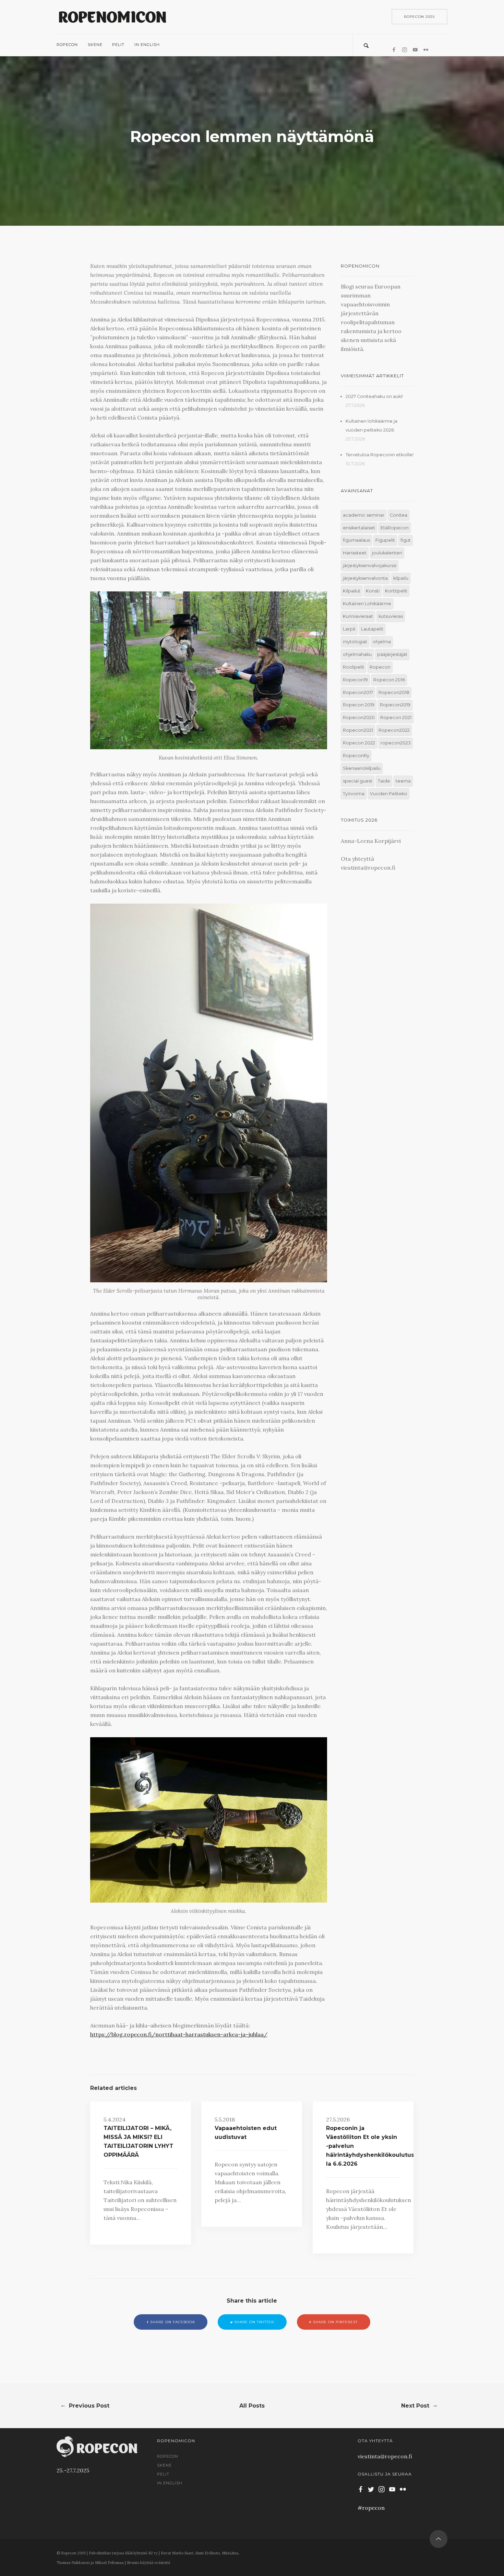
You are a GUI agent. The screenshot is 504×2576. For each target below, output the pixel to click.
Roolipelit (353, 667)
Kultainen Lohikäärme (367, 604)
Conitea (399, 515)
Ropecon (67, 45)
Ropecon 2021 (396, 717)
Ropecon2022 (394, 730)
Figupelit (385, 540)
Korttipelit (396, 591)
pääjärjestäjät (392, 654)
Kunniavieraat (358, 616)
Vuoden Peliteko (389, 794)
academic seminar (364, 515)
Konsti (373, 591)
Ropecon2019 (395, 705)
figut (406, 540)
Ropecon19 (355, 680)
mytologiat (355, 642)
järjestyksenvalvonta (365, 578)
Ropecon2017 (358, 692)
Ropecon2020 (359, 717)
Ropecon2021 (358, 730)
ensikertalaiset (359, 528)
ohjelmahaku (357, 654)
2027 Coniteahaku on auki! (374, 396)
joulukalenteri (387, 553)
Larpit (349, 629)
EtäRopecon (395, 528)
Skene (95, 45)
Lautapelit (372, 629)
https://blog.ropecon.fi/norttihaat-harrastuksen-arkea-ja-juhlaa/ (179, 2034)
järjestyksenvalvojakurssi (370, 566)
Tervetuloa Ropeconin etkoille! (380, 455)
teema (403, 781)
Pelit (118, 45)
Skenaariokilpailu (362, 768)
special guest (358, 781)
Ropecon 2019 (359, 705)
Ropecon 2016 (389, 680)
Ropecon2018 (394, 692)
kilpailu (401, 578)
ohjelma (382, 642)
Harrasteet (355, 553)
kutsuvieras (391, 616)
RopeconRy (356, 756)
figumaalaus (356, 540)
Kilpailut (352, 591)
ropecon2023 (396, 743)
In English (147, 45)
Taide (384, 781)
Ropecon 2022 (359, 743)
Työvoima (354, 794)
